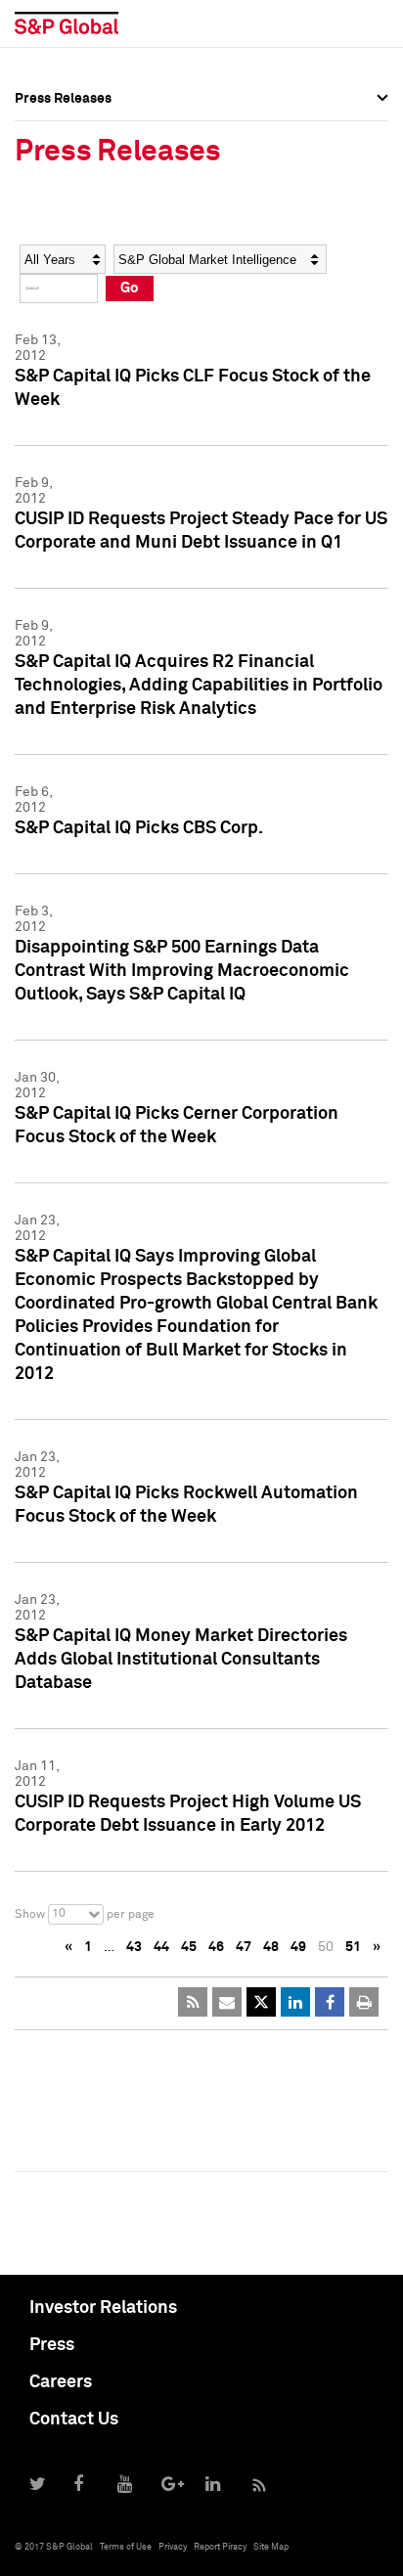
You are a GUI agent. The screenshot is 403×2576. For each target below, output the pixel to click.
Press (52, 2345)
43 (134, 1947)
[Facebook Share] (330, 2002)
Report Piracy (220, 2547)
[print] (364, 2002)
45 (189, 1947)
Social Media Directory (87, 256)
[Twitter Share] (261, 2002)
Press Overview (64, 127)
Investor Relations (103, 2308)
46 (216, 1947)
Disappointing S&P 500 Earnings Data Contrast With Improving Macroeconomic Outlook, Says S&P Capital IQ (182, 971)
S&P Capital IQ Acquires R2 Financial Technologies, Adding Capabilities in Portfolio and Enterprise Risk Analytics (199, 686)
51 (353, 1947)
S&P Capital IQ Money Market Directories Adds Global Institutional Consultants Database (181, 1660)
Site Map (271, 2547)
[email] (227, 2002)
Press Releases (63, 170)
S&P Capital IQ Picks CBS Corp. (139, 828)
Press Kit (44, 299)
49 (298, 1947)
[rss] (193, 2002)
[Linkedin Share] (295, 2002)
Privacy (173, 2547)
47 (244, 1947)
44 (161, 1947)
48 (271, 1947)
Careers (61, 2382)
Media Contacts (65, 213)
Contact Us (74, 2420)
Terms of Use (126, 2547)
